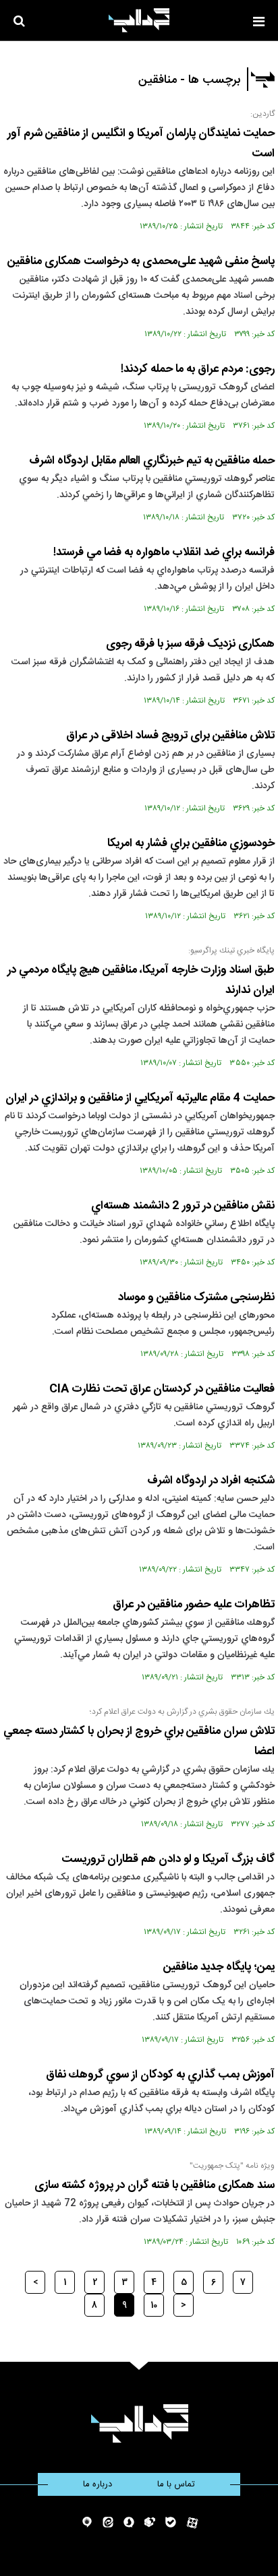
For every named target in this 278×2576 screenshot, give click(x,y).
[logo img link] (139, 20)
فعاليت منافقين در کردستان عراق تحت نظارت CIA (162, 1389)
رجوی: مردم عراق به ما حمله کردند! (198, 369)
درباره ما (98, 2484)
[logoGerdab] (139, 2423)
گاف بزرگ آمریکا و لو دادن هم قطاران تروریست (168, 1859)
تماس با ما (176, 2484)
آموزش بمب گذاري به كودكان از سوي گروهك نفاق (160, 2075)
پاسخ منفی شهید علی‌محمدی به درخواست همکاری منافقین (141, 261)
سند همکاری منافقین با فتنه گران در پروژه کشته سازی (155, 2185)
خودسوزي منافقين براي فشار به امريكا (191, 843)
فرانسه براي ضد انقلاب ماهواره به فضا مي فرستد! (164, 552)
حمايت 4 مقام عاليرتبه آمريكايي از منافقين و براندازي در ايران (140, 1098)
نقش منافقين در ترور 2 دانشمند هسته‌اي (183, 1206)
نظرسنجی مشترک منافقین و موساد (196, 1297)
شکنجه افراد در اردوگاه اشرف (211, 1481)
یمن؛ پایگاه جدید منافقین (219, 1967)
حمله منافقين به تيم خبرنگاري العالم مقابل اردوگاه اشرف (152, 461)
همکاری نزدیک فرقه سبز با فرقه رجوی (190, 644)
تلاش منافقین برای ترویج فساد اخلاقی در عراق (170, 736)
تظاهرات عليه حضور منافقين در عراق (194, 1605)
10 (154, 2305)
